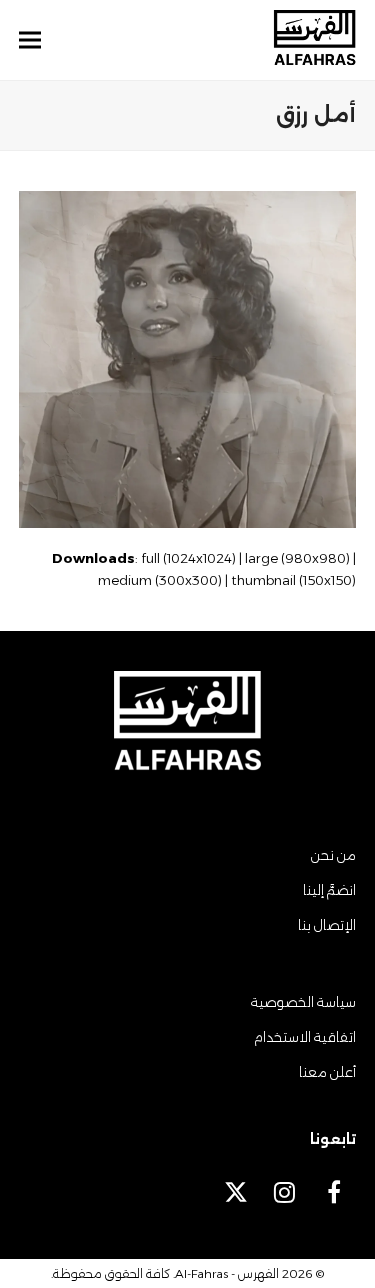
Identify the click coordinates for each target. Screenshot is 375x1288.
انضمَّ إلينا (329, 890)
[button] (30, 40)
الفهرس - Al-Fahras (227, 1273)
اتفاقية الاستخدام (305, 1037)
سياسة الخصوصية (303, 1002)
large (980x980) (297, 558)
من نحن (333, 855)
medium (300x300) (160, 580)
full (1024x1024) (188, 558)
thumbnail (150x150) (293, 580)
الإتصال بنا (327, 925)
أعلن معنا (327, 1072)
